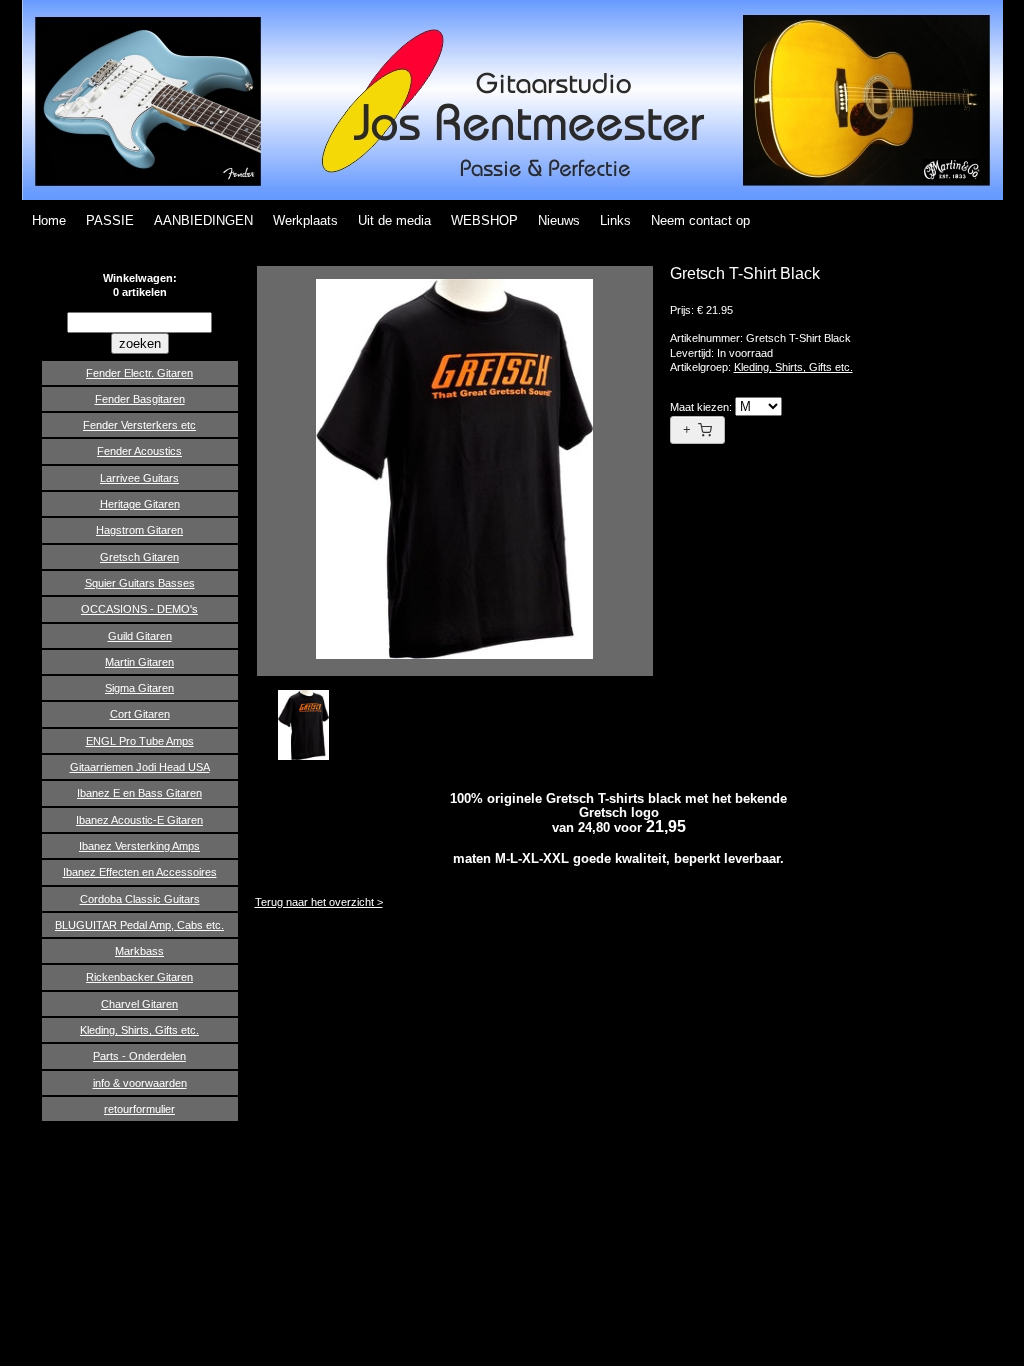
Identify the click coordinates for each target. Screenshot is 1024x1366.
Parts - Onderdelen (139, 1056)
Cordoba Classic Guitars (140, 899)
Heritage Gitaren (140, 504)
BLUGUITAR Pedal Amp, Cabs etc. (139, 925)
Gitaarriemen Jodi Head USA (140, 767)
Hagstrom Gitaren (139, 530)
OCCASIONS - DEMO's (139, 609)
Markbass (139, 951)
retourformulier (139, 1109)
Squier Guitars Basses (140, 583)
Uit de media (394, 220)
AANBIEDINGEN (203, 220)
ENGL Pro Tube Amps (140, 741)
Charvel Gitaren (139, 1004)
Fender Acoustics (139, 451)
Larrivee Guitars (139, 478)
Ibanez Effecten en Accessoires (140, 872)
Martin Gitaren (139, 662)
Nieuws (559, 220)
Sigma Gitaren (139, 688)
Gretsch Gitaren (139, 557)
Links (615, 220)
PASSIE (110, 220)
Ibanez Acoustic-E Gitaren (139, 820)
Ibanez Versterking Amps (139, 846)
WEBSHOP (484, 220)
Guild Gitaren (140, 636)
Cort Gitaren (140, 714)
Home (49, 220)
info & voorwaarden (140, 1083)
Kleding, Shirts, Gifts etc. (139, 1030)
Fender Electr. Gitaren (139, 373)
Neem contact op (700, 220)
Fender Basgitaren (140, 399)
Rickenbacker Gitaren (139, 977)
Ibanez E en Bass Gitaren (139, 793)
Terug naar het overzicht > (319, 902)
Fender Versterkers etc (139, 425)
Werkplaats (305, 220)
